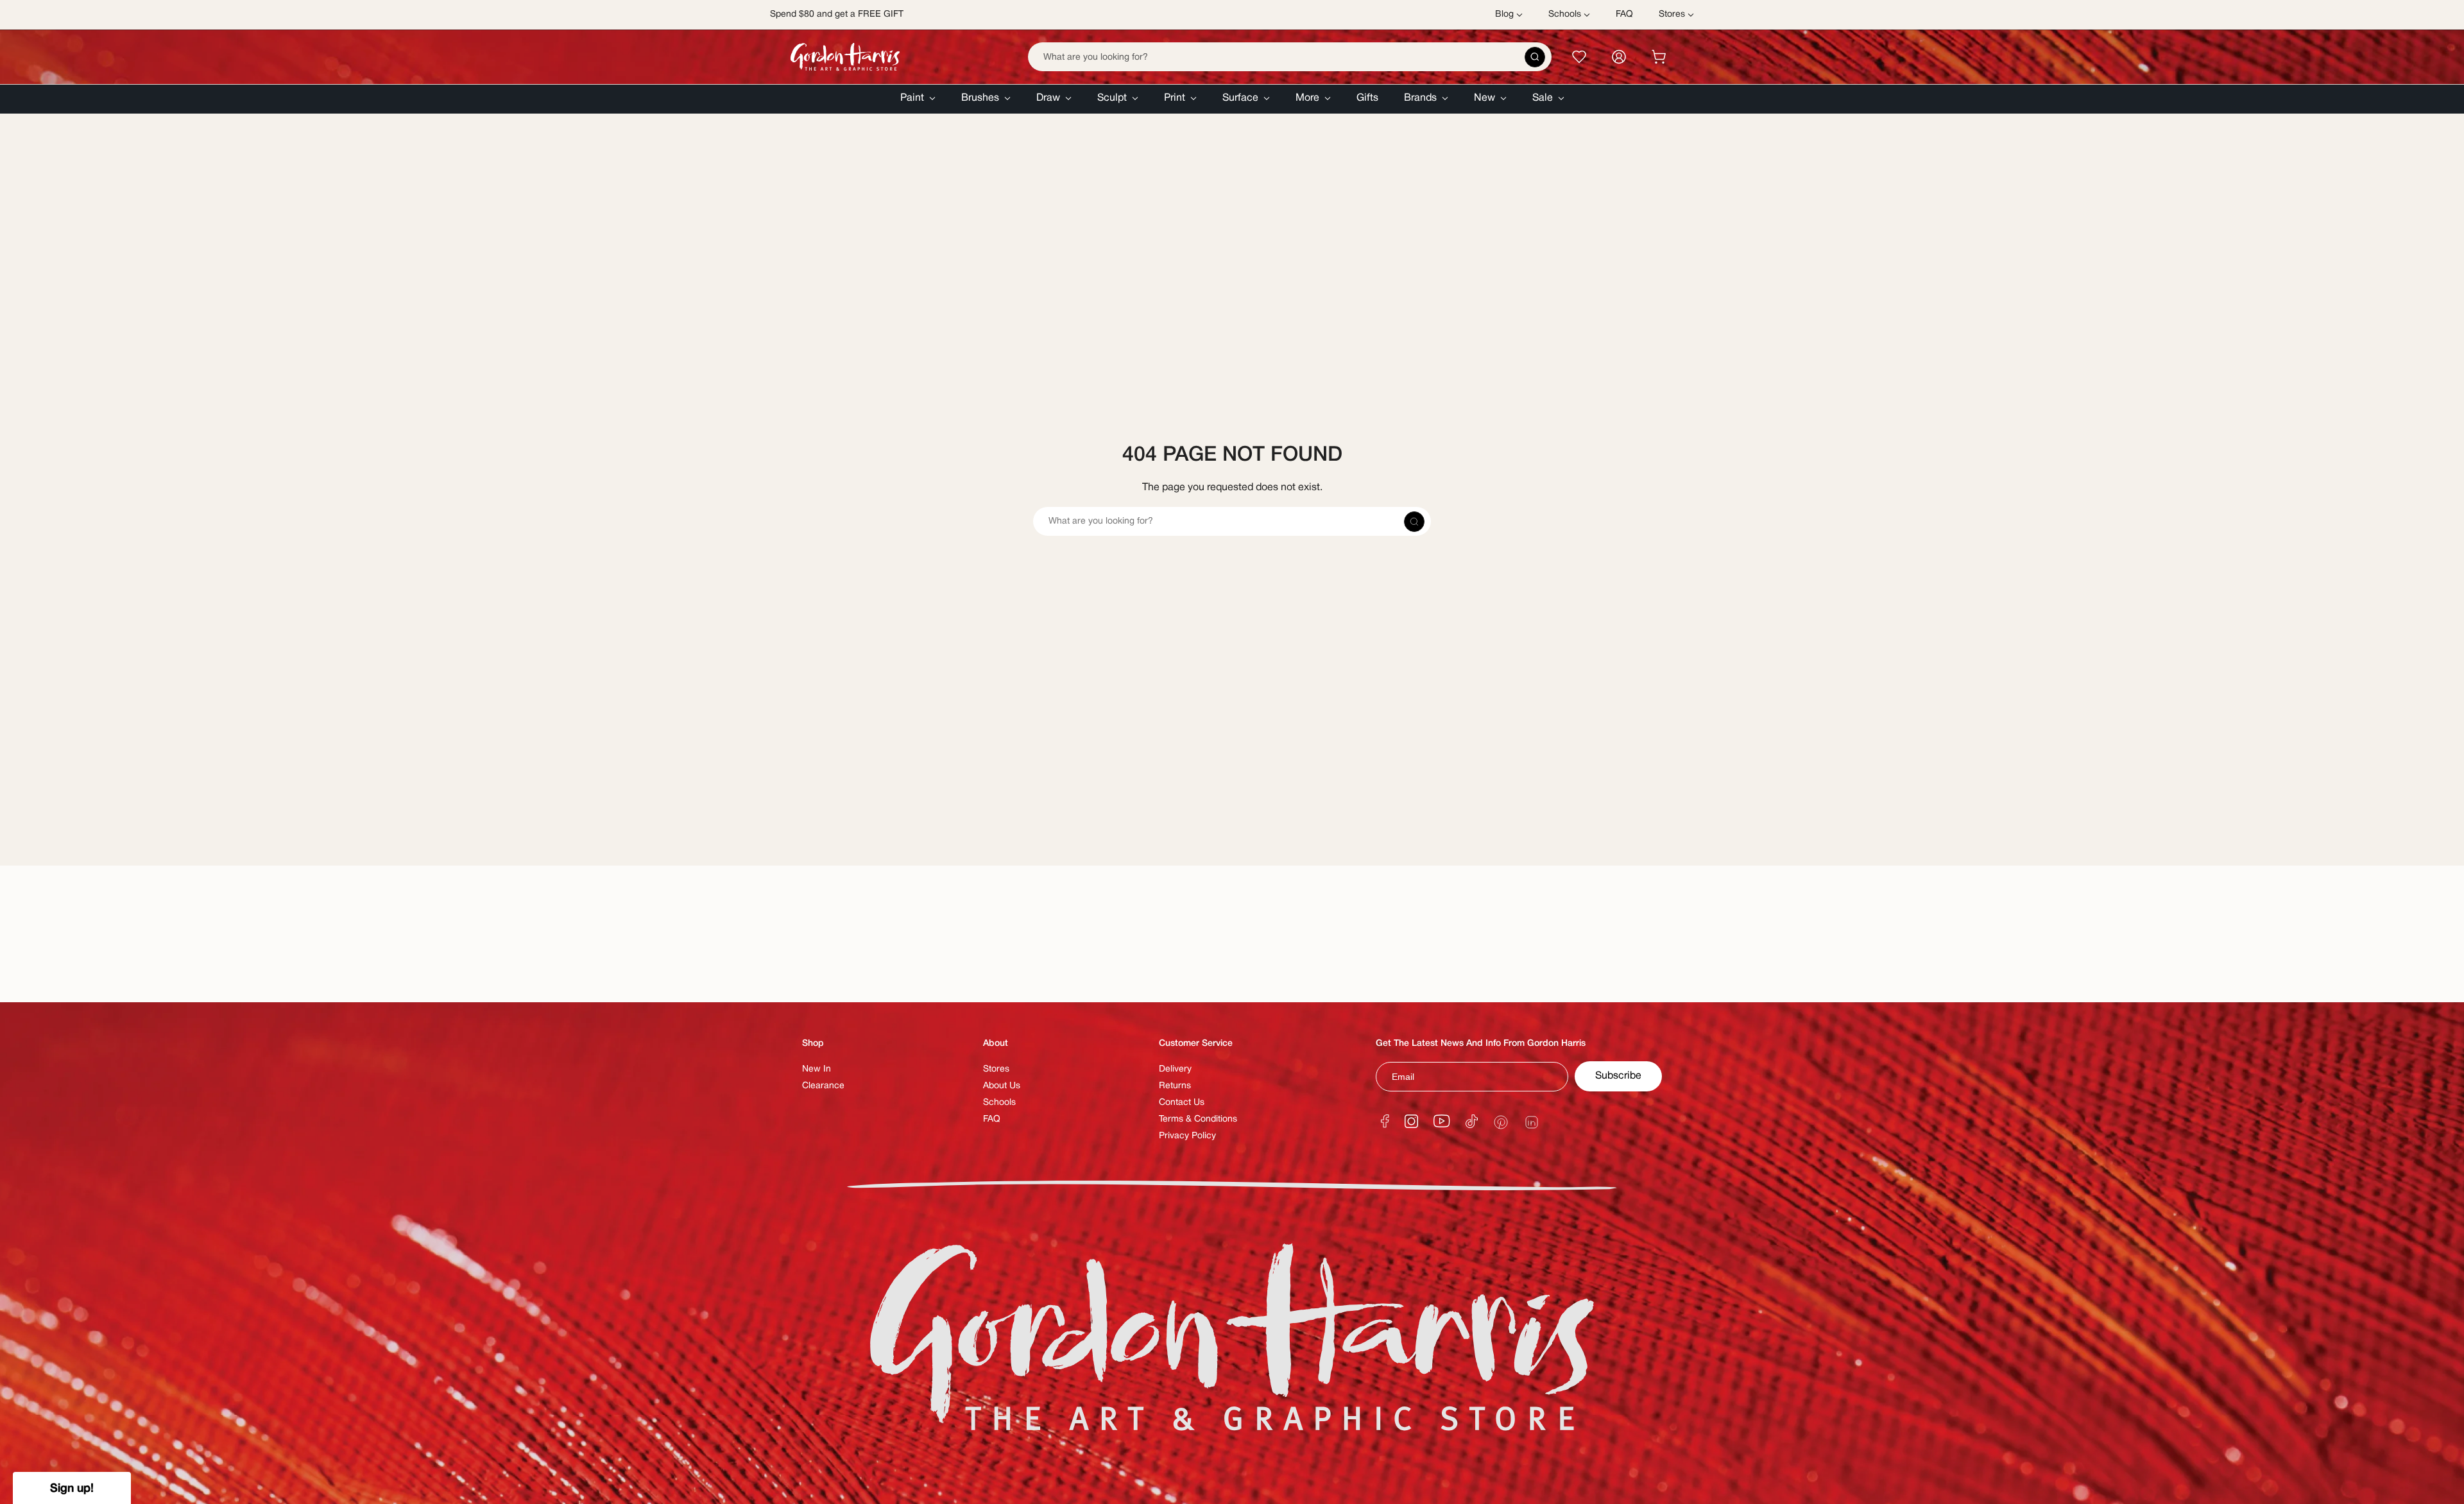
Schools (999, 1103)
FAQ (992, 1119)
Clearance (823, 1086)
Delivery (1175, 1069)
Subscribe (1618, 1076)
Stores (996, 1069)
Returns (1175, 1086)
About (996, 1044)
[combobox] (1290, 57)
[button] (918, 99)
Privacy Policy (1187, 1136)
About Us (1002, 1086)
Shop (813, 1044)
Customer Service (1196, 1044)
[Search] (1535, 57)
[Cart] (1659, 57)
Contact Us (1182, 1103)
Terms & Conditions (1198, 1119)
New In (817, 1069)
